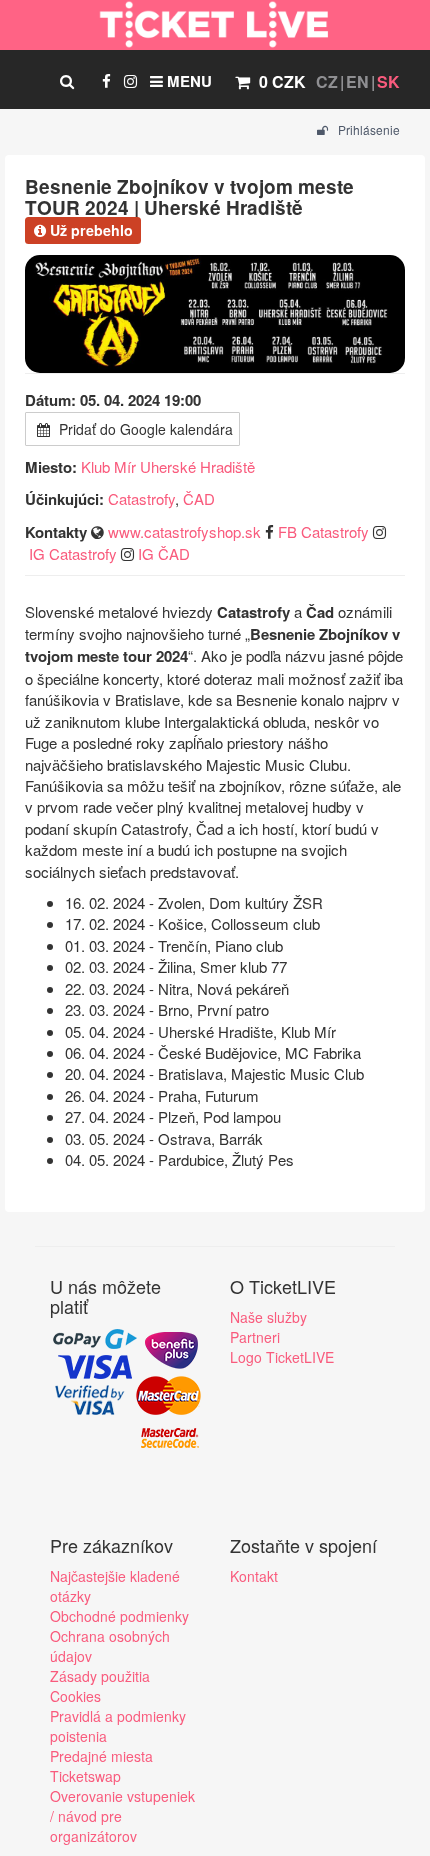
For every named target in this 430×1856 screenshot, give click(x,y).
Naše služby (268, 1317)
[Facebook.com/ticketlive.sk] (106, 81)
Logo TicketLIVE (282, 1357)
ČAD (199, 498)
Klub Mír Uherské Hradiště (168, 466)
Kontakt (254, 1576)
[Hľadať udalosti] (67, 81)
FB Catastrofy (323, 531)
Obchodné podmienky (119, 1616)
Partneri (255, 1337)
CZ (327, 81)
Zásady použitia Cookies (100, 1686)
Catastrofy (141, 498)
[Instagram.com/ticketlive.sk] (130, 81)
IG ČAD (164, 553)
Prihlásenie (367, 129)
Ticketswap (85, 1776)
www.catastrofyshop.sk (184, 531)
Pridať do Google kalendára (144, 429)
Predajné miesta (101, 1756)
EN (357, 81)
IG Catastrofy (73, 553)
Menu (187, 81)
